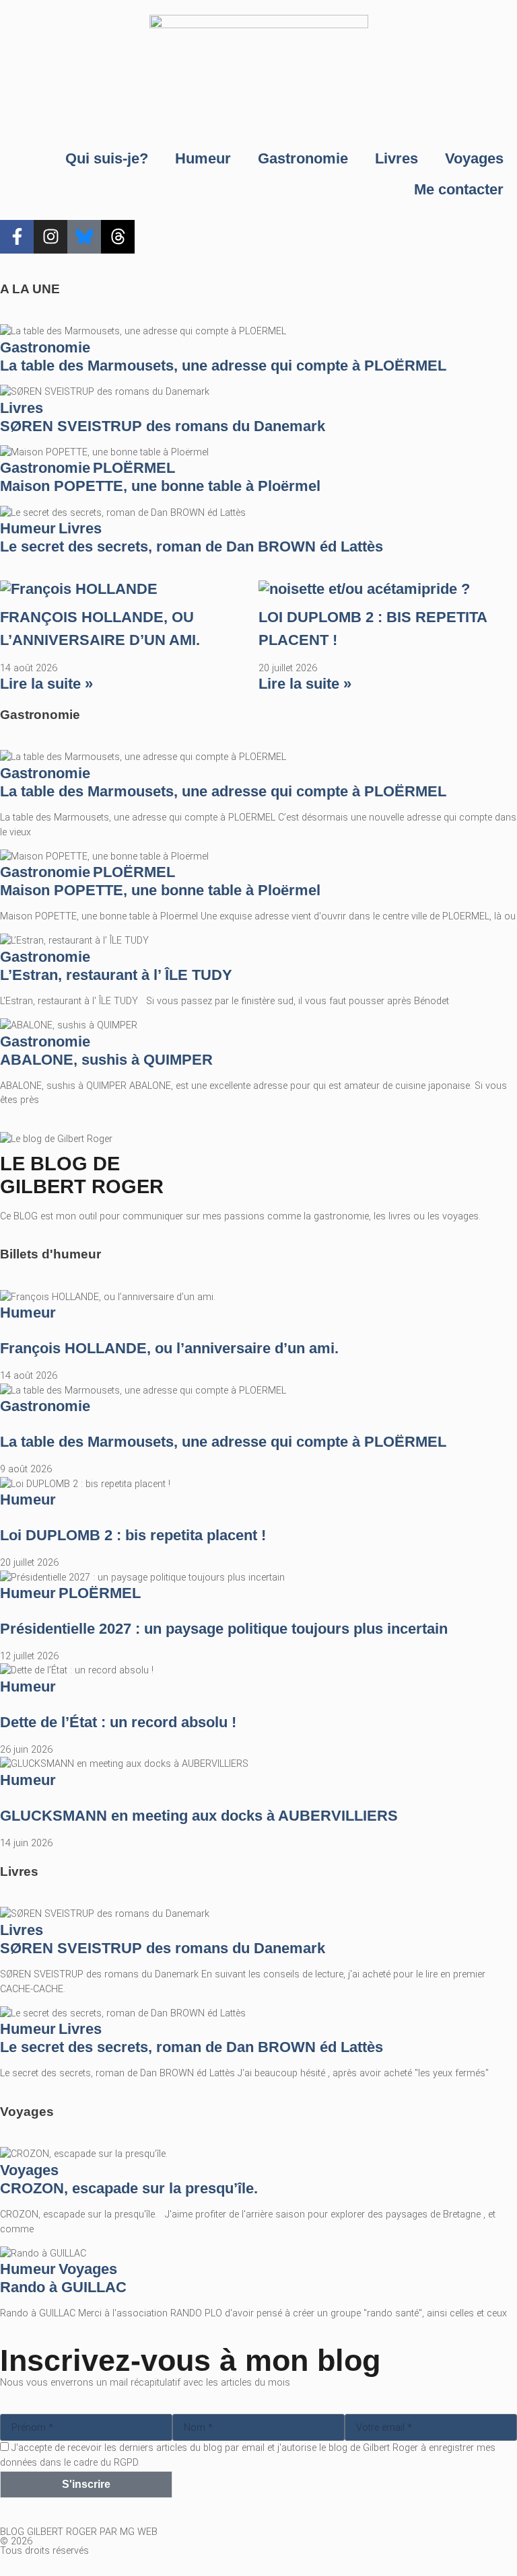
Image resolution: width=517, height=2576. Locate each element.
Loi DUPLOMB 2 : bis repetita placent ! (133, 1535)
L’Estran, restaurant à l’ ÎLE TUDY (116, 975)
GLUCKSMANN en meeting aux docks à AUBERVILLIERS (199, 1816)
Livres (397, 158)
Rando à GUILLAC (63, 2287)
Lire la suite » (46, 684)
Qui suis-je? (107, 158)
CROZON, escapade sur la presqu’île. (129, 2188)
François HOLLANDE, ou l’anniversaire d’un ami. (169, 1348)
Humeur (203, 158)
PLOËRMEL (134, 468)
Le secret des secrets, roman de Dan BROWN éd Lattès (192, 546)
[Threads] (118, 237)
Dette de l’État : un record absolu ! (118, 1722)
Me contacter (459, 189)
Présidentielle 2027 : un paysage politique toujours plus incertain (224, 1629)
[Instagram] (50, 237)
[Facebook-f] (17, 237)
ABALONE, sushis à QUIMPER (106, 1060)
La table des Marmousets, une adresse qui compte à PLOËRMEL (223, 366)
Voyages (474, 158)
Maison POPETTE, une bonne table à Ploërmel (160, 486)
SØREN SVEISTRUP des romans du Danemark (163, 426)
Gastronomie (303, 158)
